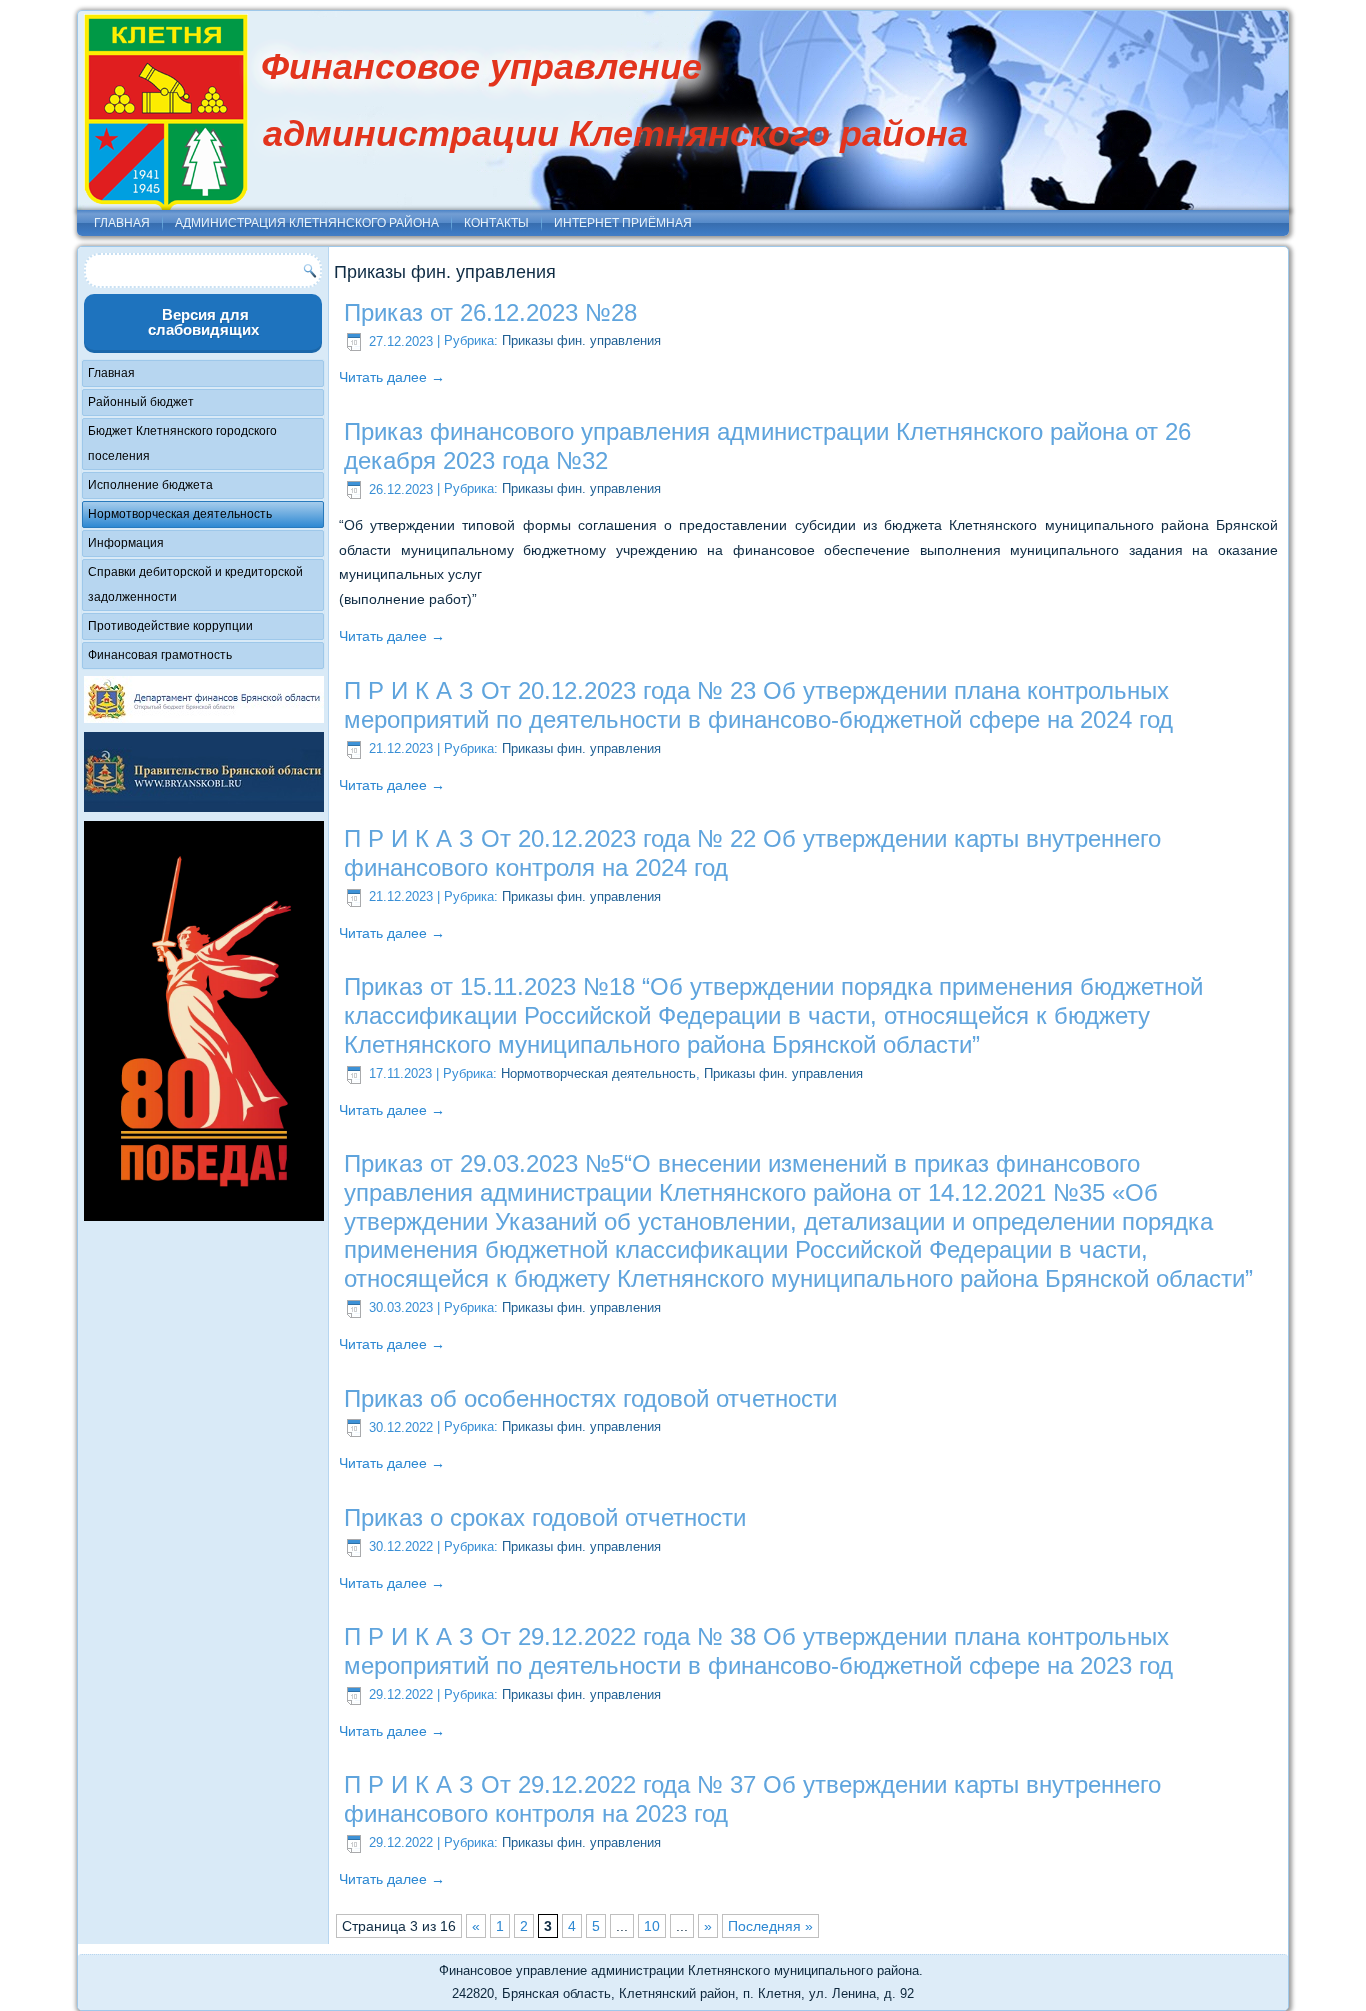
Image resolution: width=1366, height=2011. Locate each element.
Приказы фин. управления (581, 341)
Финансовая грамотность (160, 655)
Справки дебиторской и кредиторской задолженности (195, 584)
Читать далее (392, 377)
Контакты (496, 223)
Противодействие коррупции (170, 626)
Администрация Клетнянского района (307, 223)
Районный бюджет (141, 402)
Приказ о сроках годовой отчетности (545, 1517)
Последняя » (770, 1926)
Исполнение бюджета (150, 485)
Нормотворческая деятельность (180, 514)
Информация (126, 543)
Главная (122, 223)
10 (652, 1926)
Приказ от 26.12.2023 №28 (490, 312)
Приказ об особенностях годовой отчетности (590, 1398)
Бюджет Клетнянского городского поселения (182, 443)
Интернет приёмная (623, 223)
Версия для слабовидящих (203, 322)
